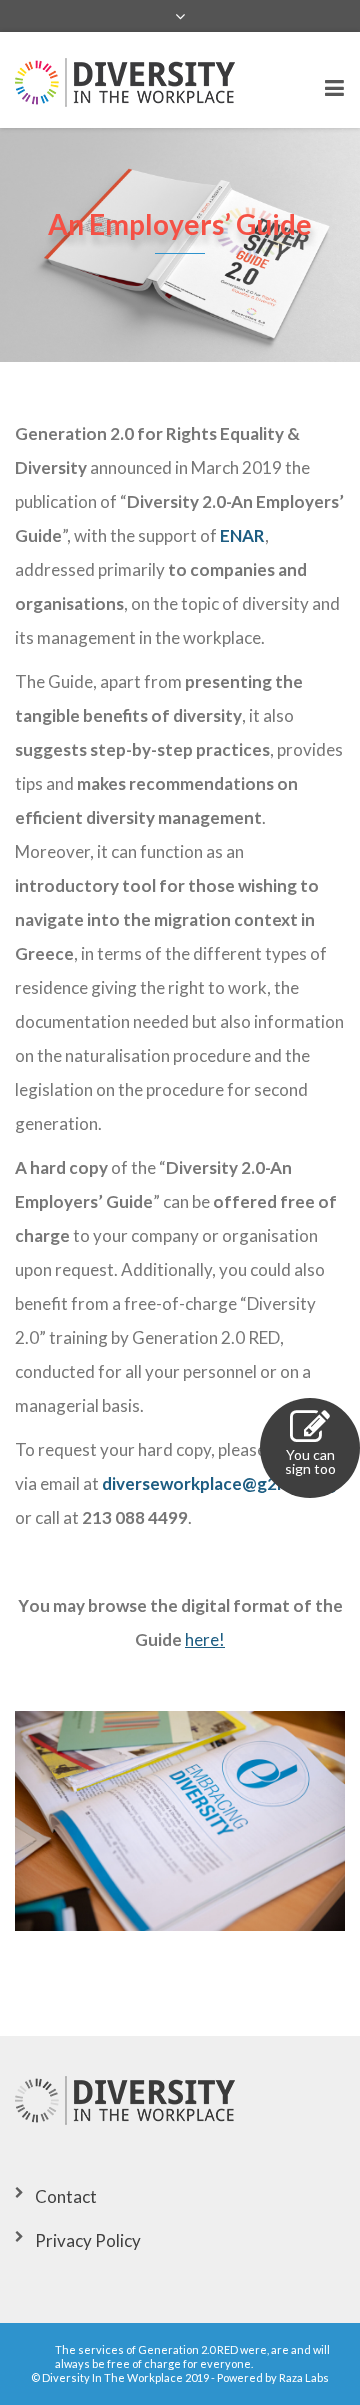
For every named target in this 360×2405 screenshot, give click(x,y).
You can (310, 1461)
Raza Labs (304, 2377)
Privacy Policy (88, 2240)
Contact (66, 2196)
